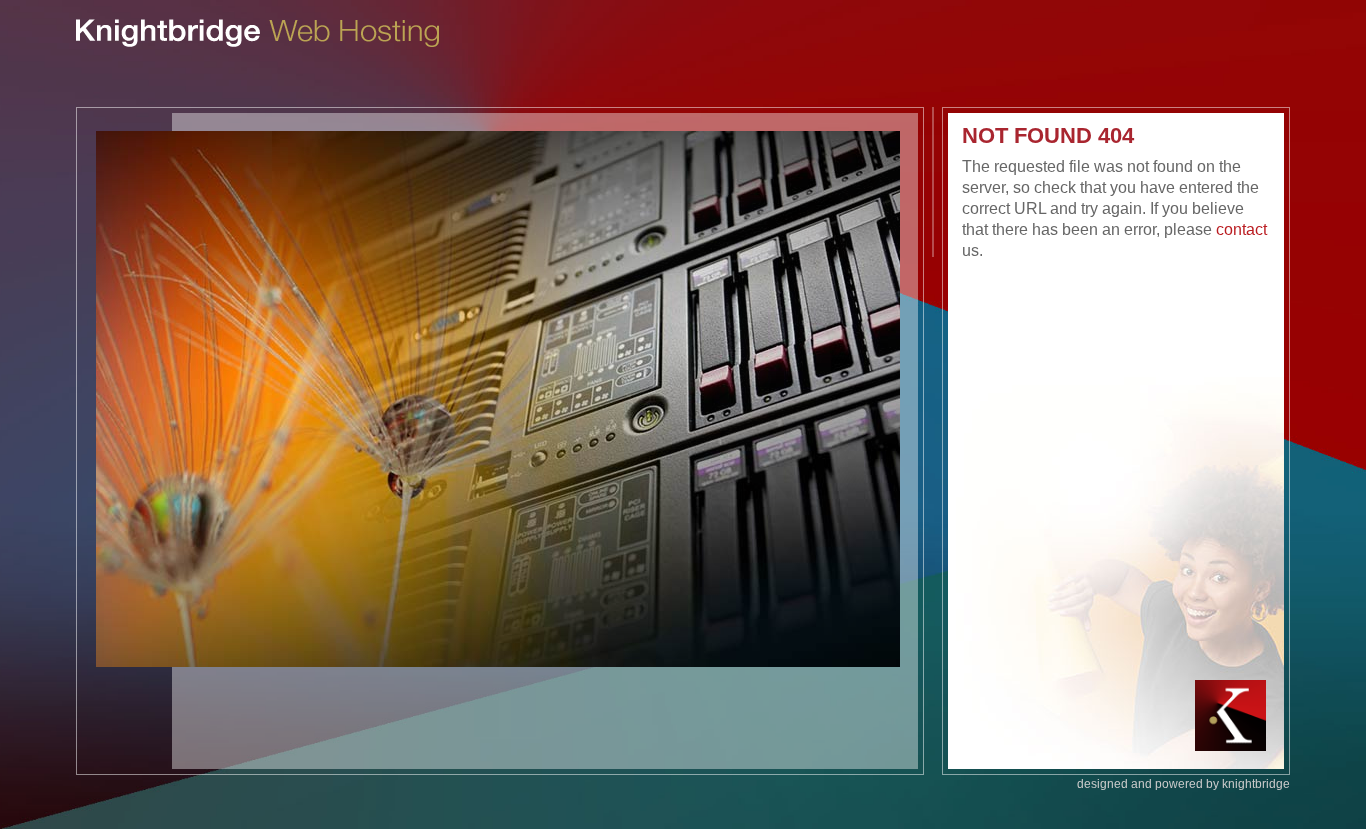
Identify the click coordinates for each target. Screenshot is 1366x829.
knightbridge (1256, 784)
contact (1241, 229)
